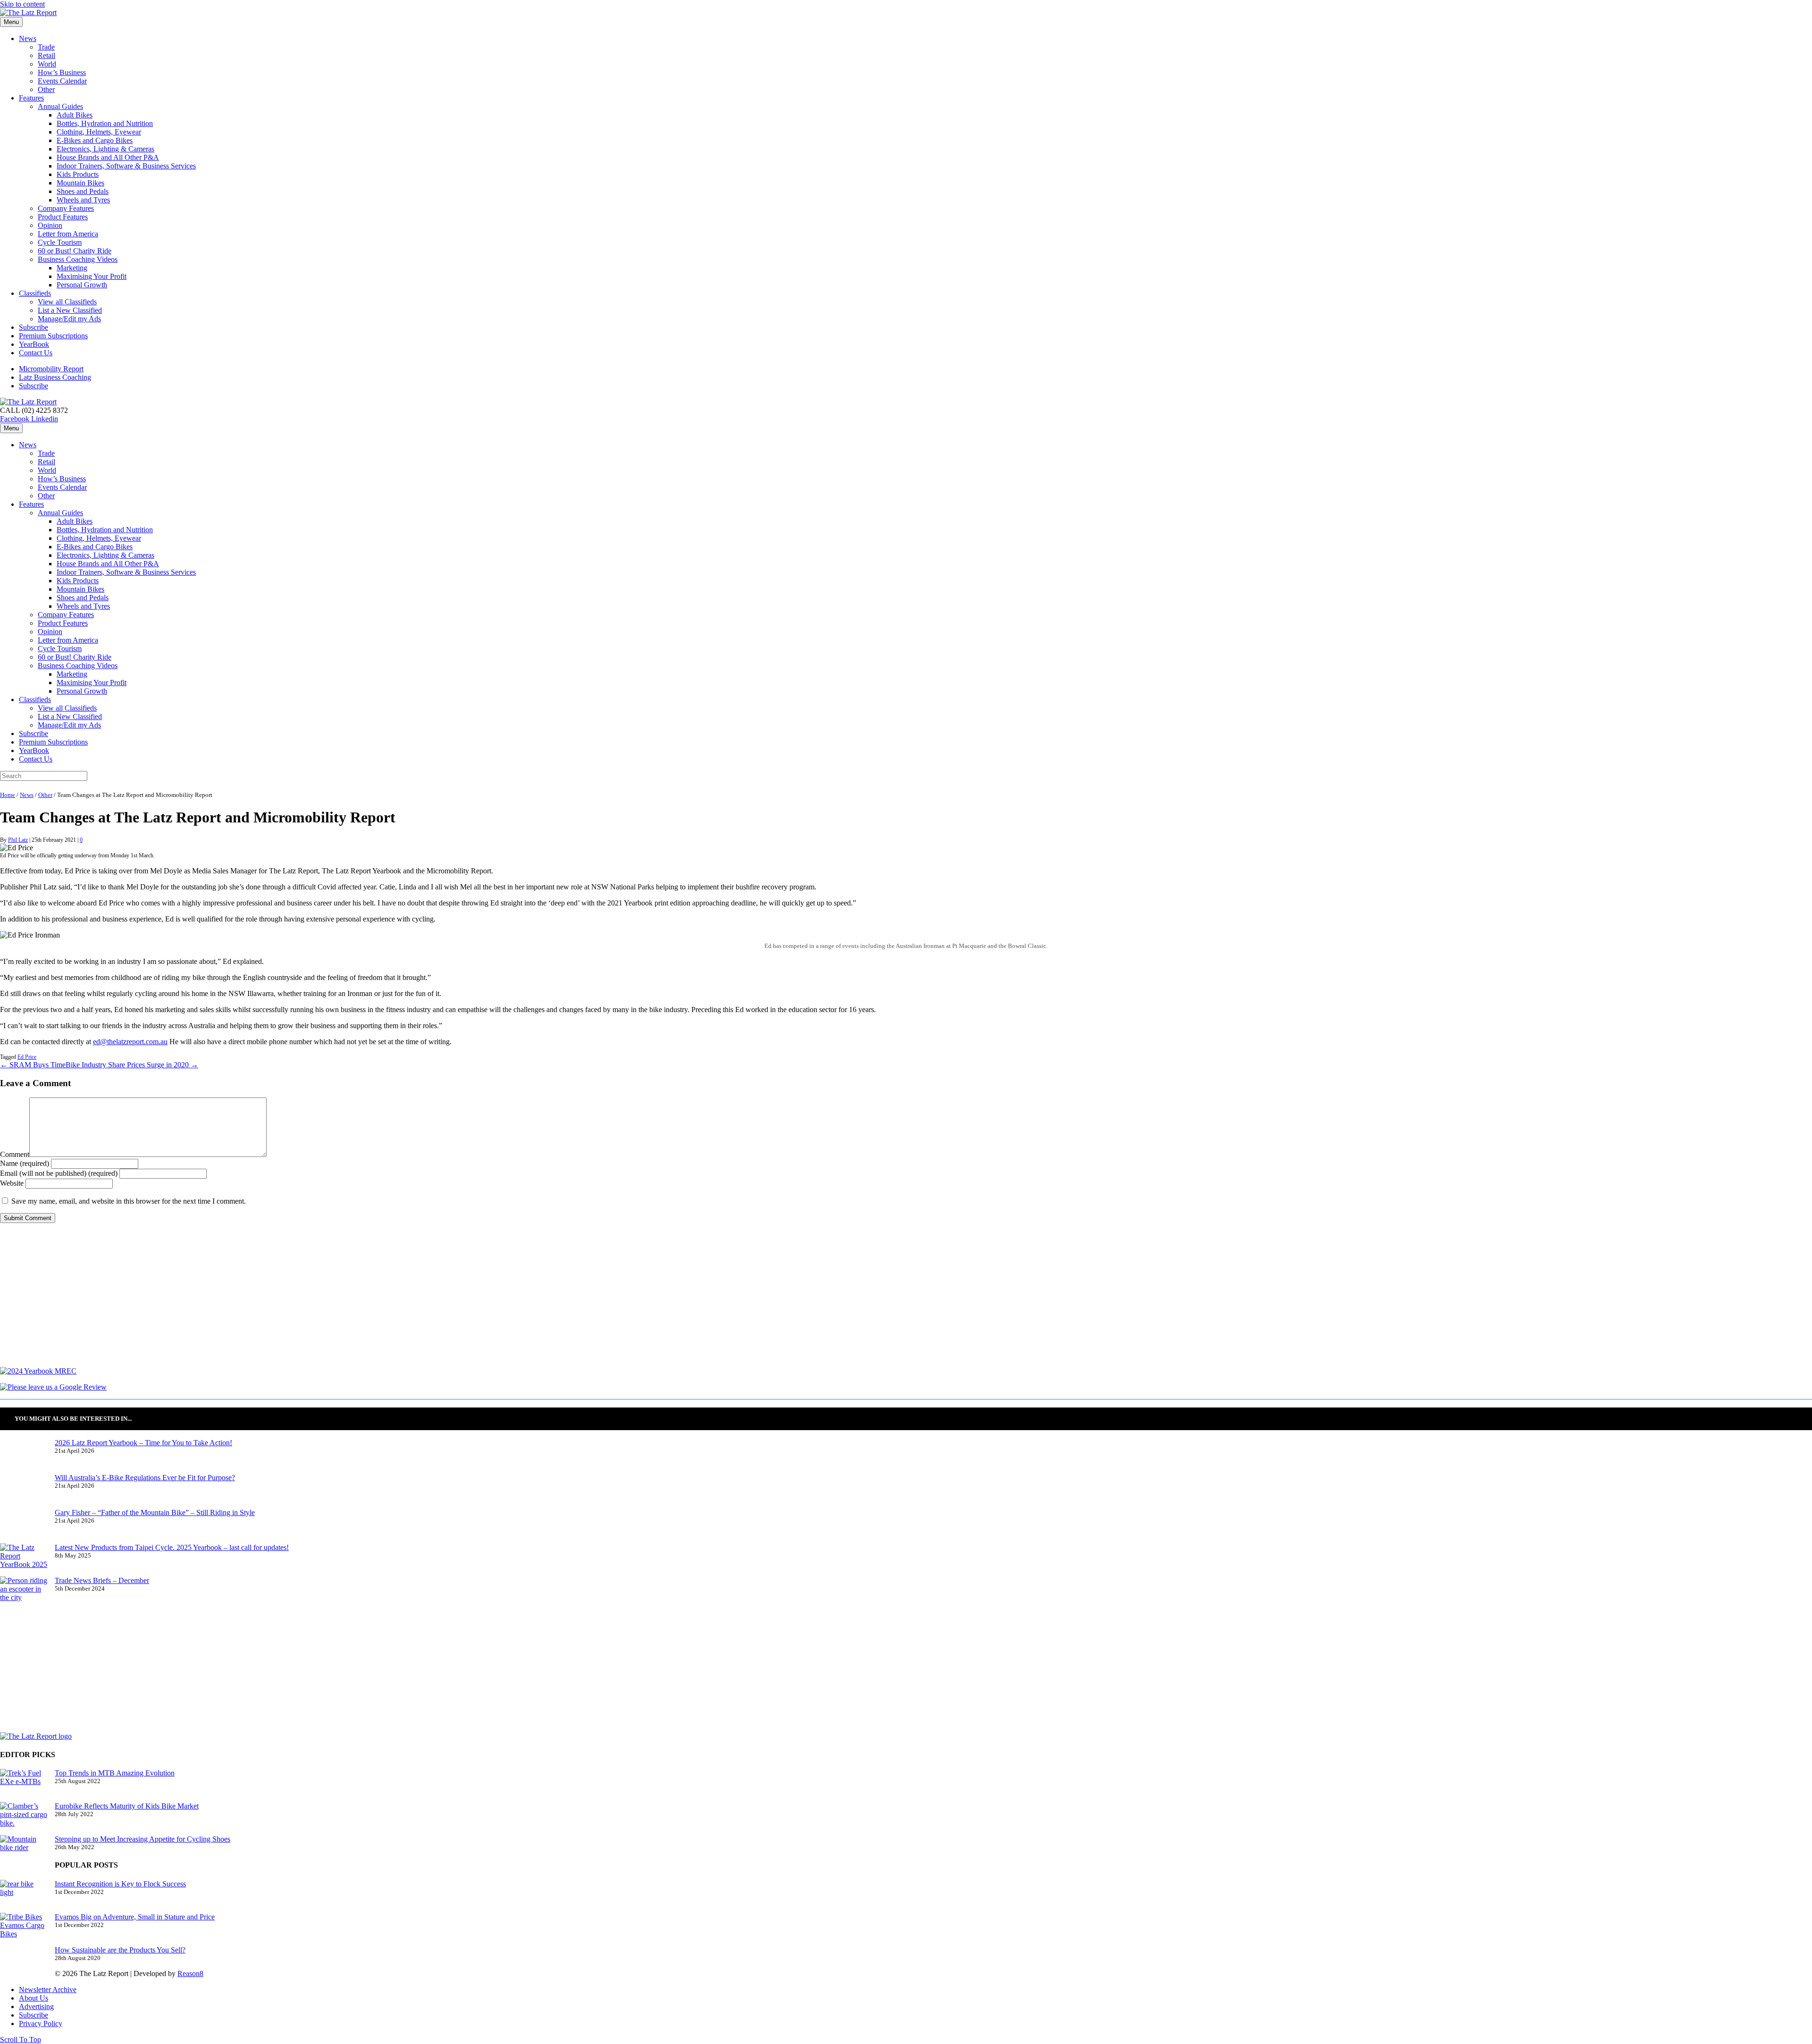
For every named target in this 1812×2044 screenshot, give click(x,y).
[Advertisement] (283, 1301)
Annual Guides (60, 106)
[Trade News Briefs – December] (24, 1593)
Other (46, 89)
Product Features (63, 217)
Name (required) (25, 1163)
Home (8, 795)
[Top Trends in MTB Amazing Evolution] (24, 1785)
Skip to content (22, 4)
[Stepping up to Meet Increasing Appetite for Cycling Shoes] (24, 1851)
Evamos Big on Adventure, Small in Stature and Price (135, 1917)
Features (31, 98)
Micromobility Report (51, 369)
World (47, 64)
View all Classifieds (67, 302)
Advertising (36, 2006)
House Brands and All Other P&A (108, 157)
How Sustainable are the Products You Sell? (120, 1950)
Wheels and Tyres (83, 200)
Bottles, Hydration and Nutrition (105, 123)
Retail (46, 55)
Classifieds (35, 293)
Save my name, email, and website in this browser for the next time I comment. (129, 1201)
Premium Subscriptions (53, 336)
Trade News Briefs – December (102, 1580)
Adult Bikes (75, 115)
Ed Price (27, 1057)
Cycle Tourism (60, 242)
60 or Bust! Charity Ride (75, 251)
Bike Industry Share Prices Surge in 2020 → (132, 1065)
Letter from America (68, 234)
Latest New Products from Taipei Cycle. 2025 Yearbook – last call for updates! (172, 1547)
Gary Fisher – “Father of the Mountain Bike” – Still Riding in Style (155, 1512)
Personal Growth (82, 285)
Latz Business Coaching (55, 377)
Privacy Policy (41, 2023)
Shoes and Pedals (83, 191)
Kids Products (78, 174)
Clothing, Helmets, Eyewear (99, 132)
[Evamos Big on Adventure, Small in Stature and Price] (24, 1929)
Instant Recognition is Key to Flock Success (120, 1884)
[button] (21, 2040)
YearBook (34, 344)
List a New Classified (70, 310)
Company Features (66, 208)
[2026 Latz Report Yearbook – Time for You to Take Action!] (24, 1456)
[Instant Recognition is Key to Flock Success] (24, 1896)
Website (12, 1183)
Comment (15, 1154)
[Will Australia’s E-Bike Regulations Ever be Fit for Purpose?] (24, 1491)
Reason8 (190, 1973)
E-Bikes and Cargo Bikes (95, 140)
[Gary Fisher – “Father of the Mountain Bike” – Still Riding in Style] (24, 1526)
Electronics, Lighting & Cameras (105, 149)
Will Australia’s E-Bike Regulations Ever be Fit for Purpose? (145, 1478)
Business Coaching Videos (78, 259)
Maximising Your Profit (92, 276)
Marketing (72, 268)
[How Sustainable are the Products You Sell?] (24, 1963)
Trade (46, 47)
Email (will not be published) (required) (59, 1173)
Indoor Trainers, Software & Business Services (126, 166)
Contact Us (36, 353)
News (28, 38)
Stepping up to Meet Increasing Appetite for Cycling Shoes (143, 1839)
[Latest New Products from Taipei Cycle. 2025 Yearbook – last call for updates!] (24, 1560)
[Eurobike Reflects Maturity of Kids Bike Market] (24, 1818)
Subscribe (34, 327)
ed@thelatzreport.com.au (130, 1042)
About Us (34, 1998)
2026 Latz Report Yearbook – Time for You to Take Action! (143, 1443)
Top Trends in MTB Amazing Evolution (115, 1773)
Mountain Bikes (80, 183)
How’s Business (62, 72)
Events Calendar (62, 81)
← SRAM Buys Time (33, 1065)
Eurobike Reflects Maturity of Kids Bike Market (127, 1806)
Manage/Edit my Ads (69, 319)
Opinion (50, 225)
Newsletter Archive (48, 1990)
